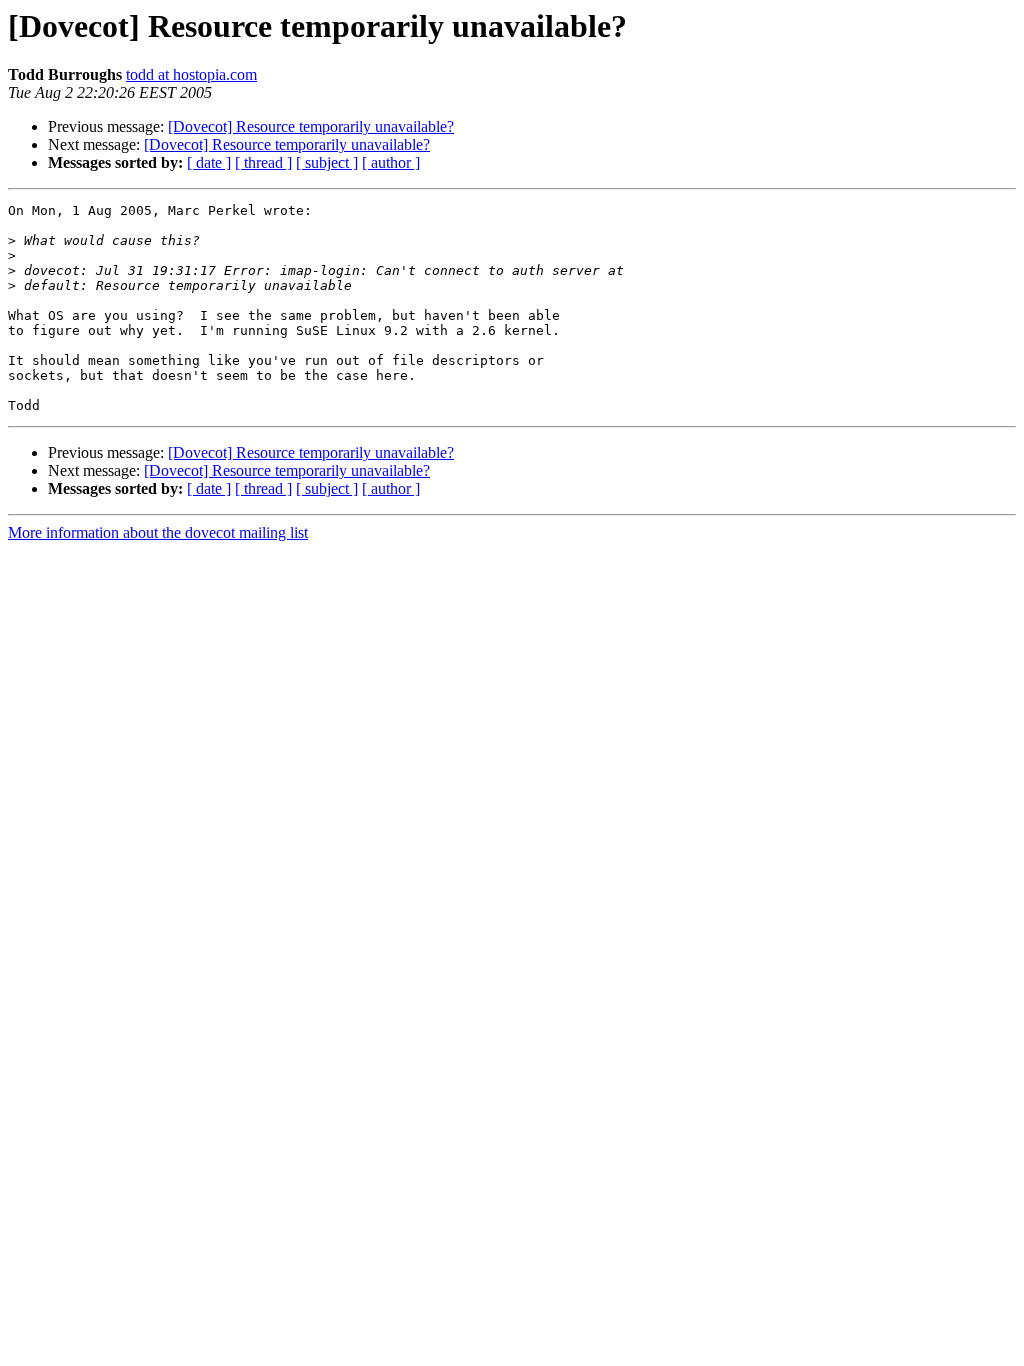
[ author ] (391, 162)
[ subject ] (327, 162)
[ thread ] (263, 162)
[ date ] (209, 162)
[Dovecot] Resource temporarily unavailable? (311, 126)
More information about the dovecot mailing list (158, 532)
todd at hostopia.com (191, 74)
